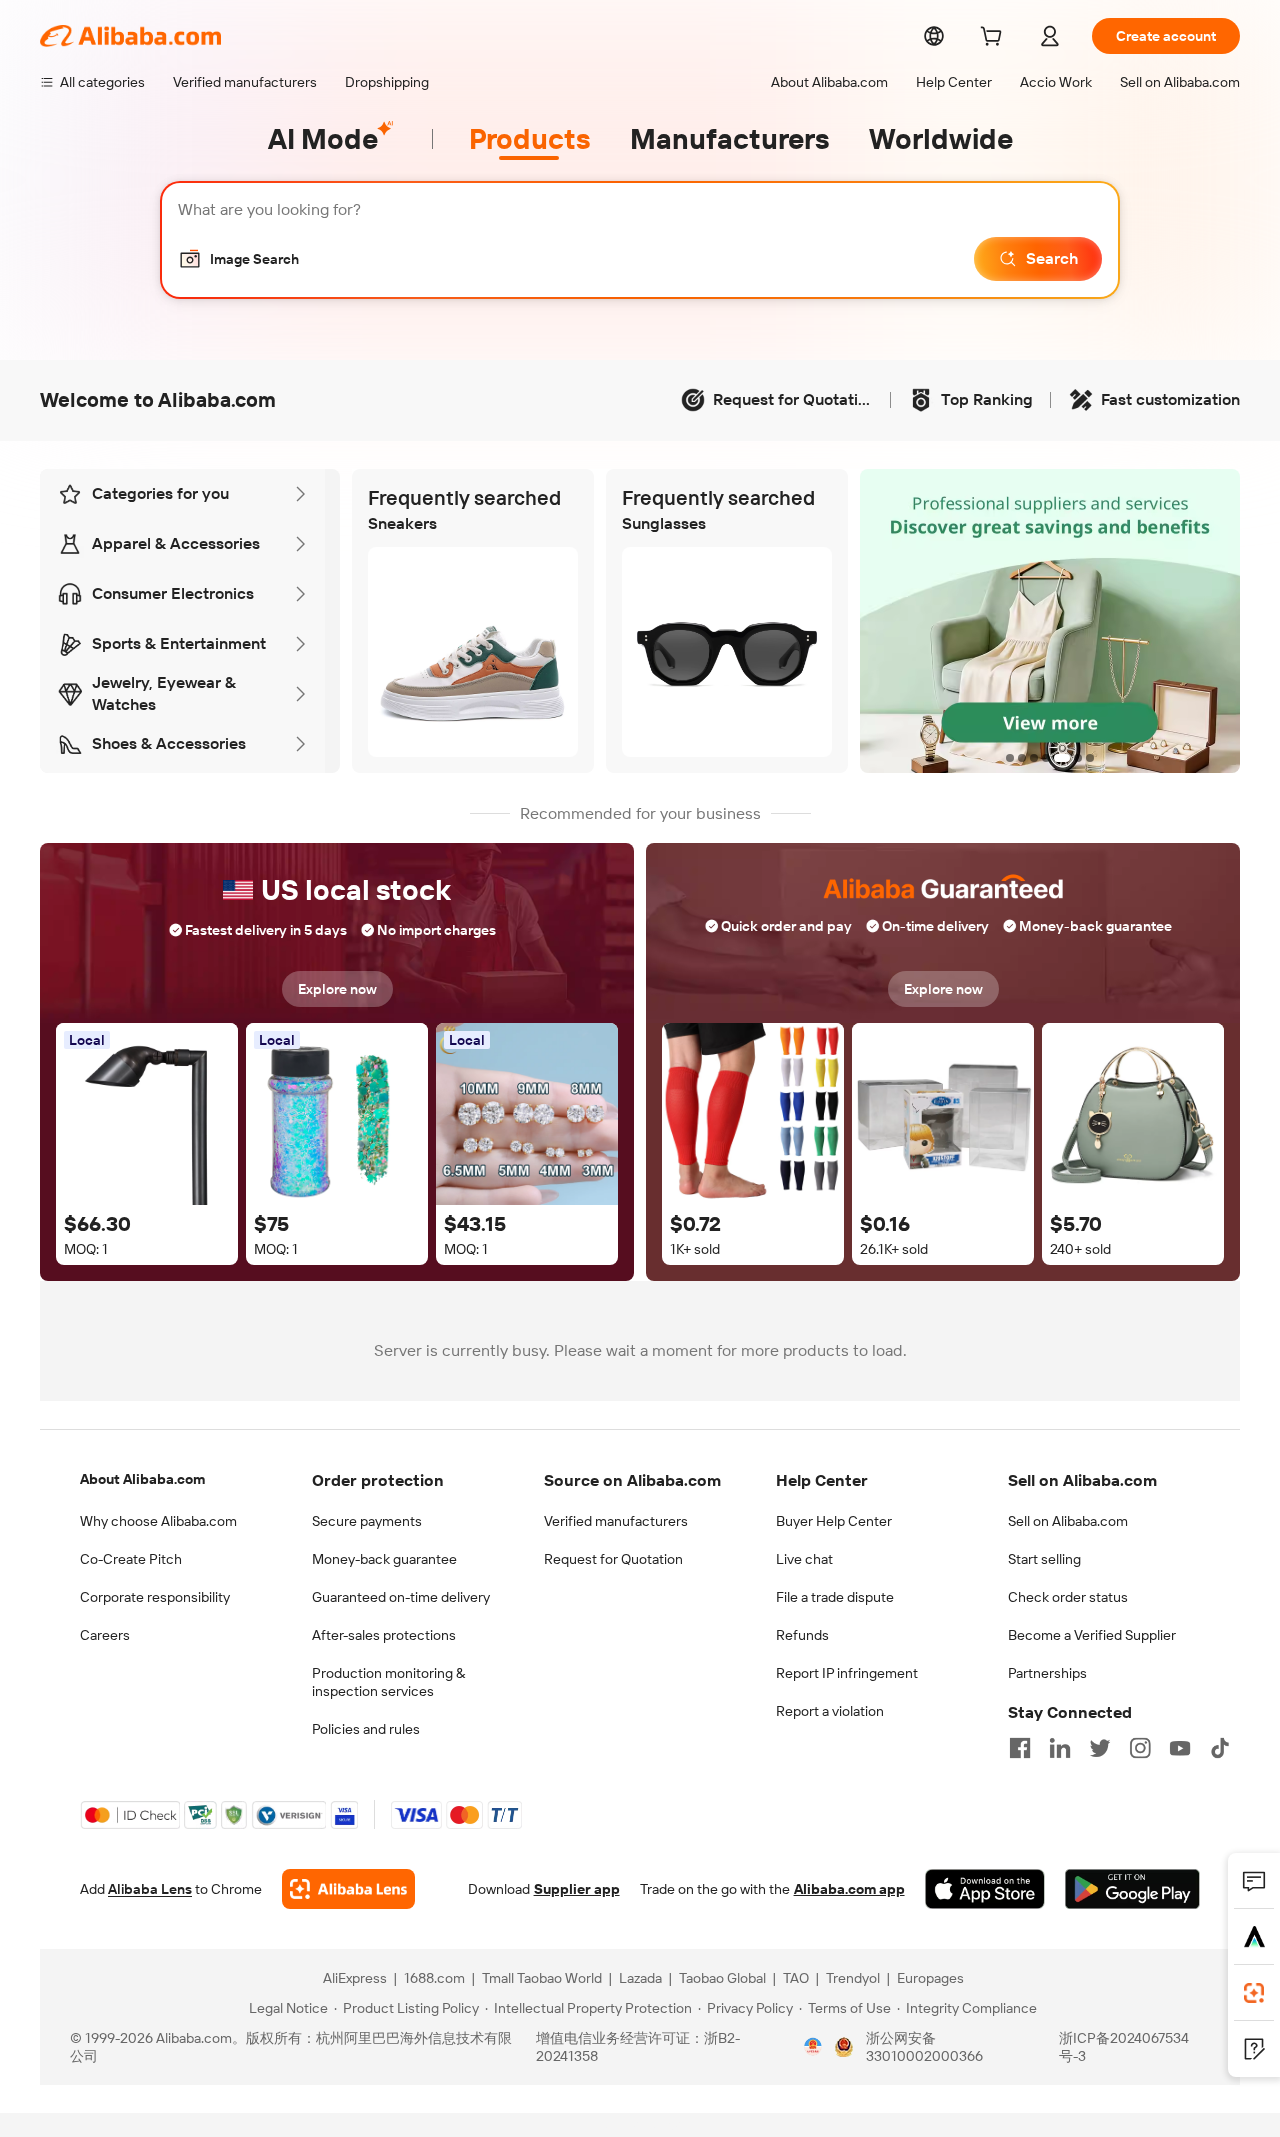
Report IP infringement (847, 1673)
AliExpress (355, 1978)
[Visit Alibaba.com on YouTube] (1180, 1748)
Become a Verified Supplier (1092, 1635)
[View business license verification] (813, 2047)
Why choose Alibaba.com (158, 1521)
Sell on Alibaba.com (1068, 1521)
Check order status (1068, 1597)
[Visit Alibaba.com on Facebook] (1020, 1748)
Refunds (802, 1635)
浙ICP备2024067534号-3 (1124, 2047)
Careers (105, 1635)
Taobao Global (722, 1978)
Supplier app (577, 1889)
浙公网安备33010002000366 (924, 2047)
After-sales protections (384, 1635)
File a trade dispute (835, 1597)
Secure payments (367, 1521)
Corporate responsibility (155, 1597)
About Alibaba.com (142, 1479)
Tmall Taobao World (542, 1978)
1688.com (434, 1978)
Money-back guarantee (384, 1559)
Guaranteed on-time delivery (401, 1597)
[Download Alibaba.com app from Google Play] (1132, 1889)
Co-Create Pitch (131, 1559)
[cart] (995, 39)
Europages (930, 1978)
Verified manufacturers (616, 1521)
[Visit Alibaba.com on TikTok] (1220, 1748)
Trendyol (853, 1978)
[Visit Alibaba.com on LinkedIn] (1060, 1748)
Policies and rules (366, 1729)
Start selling (1044, 1559)
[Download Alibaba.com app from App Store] (985, 1889)
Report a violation (830, 1711)
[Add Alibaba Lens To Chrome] (348, 1889)
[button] (238, 259)
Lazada (640, 1978)
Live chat (804, 1559)
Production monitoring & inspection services (388, 1682)
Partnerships (1047, 1673)
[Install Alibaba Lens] (1254, 1993)
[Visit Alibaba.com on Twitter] (1100, 1748)
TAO (796, 1978)
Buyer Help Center (834, 1521)
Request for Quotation (613, 1559)
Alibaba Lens (150, 1889)
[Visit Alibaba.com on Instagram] (1140, 1748)
